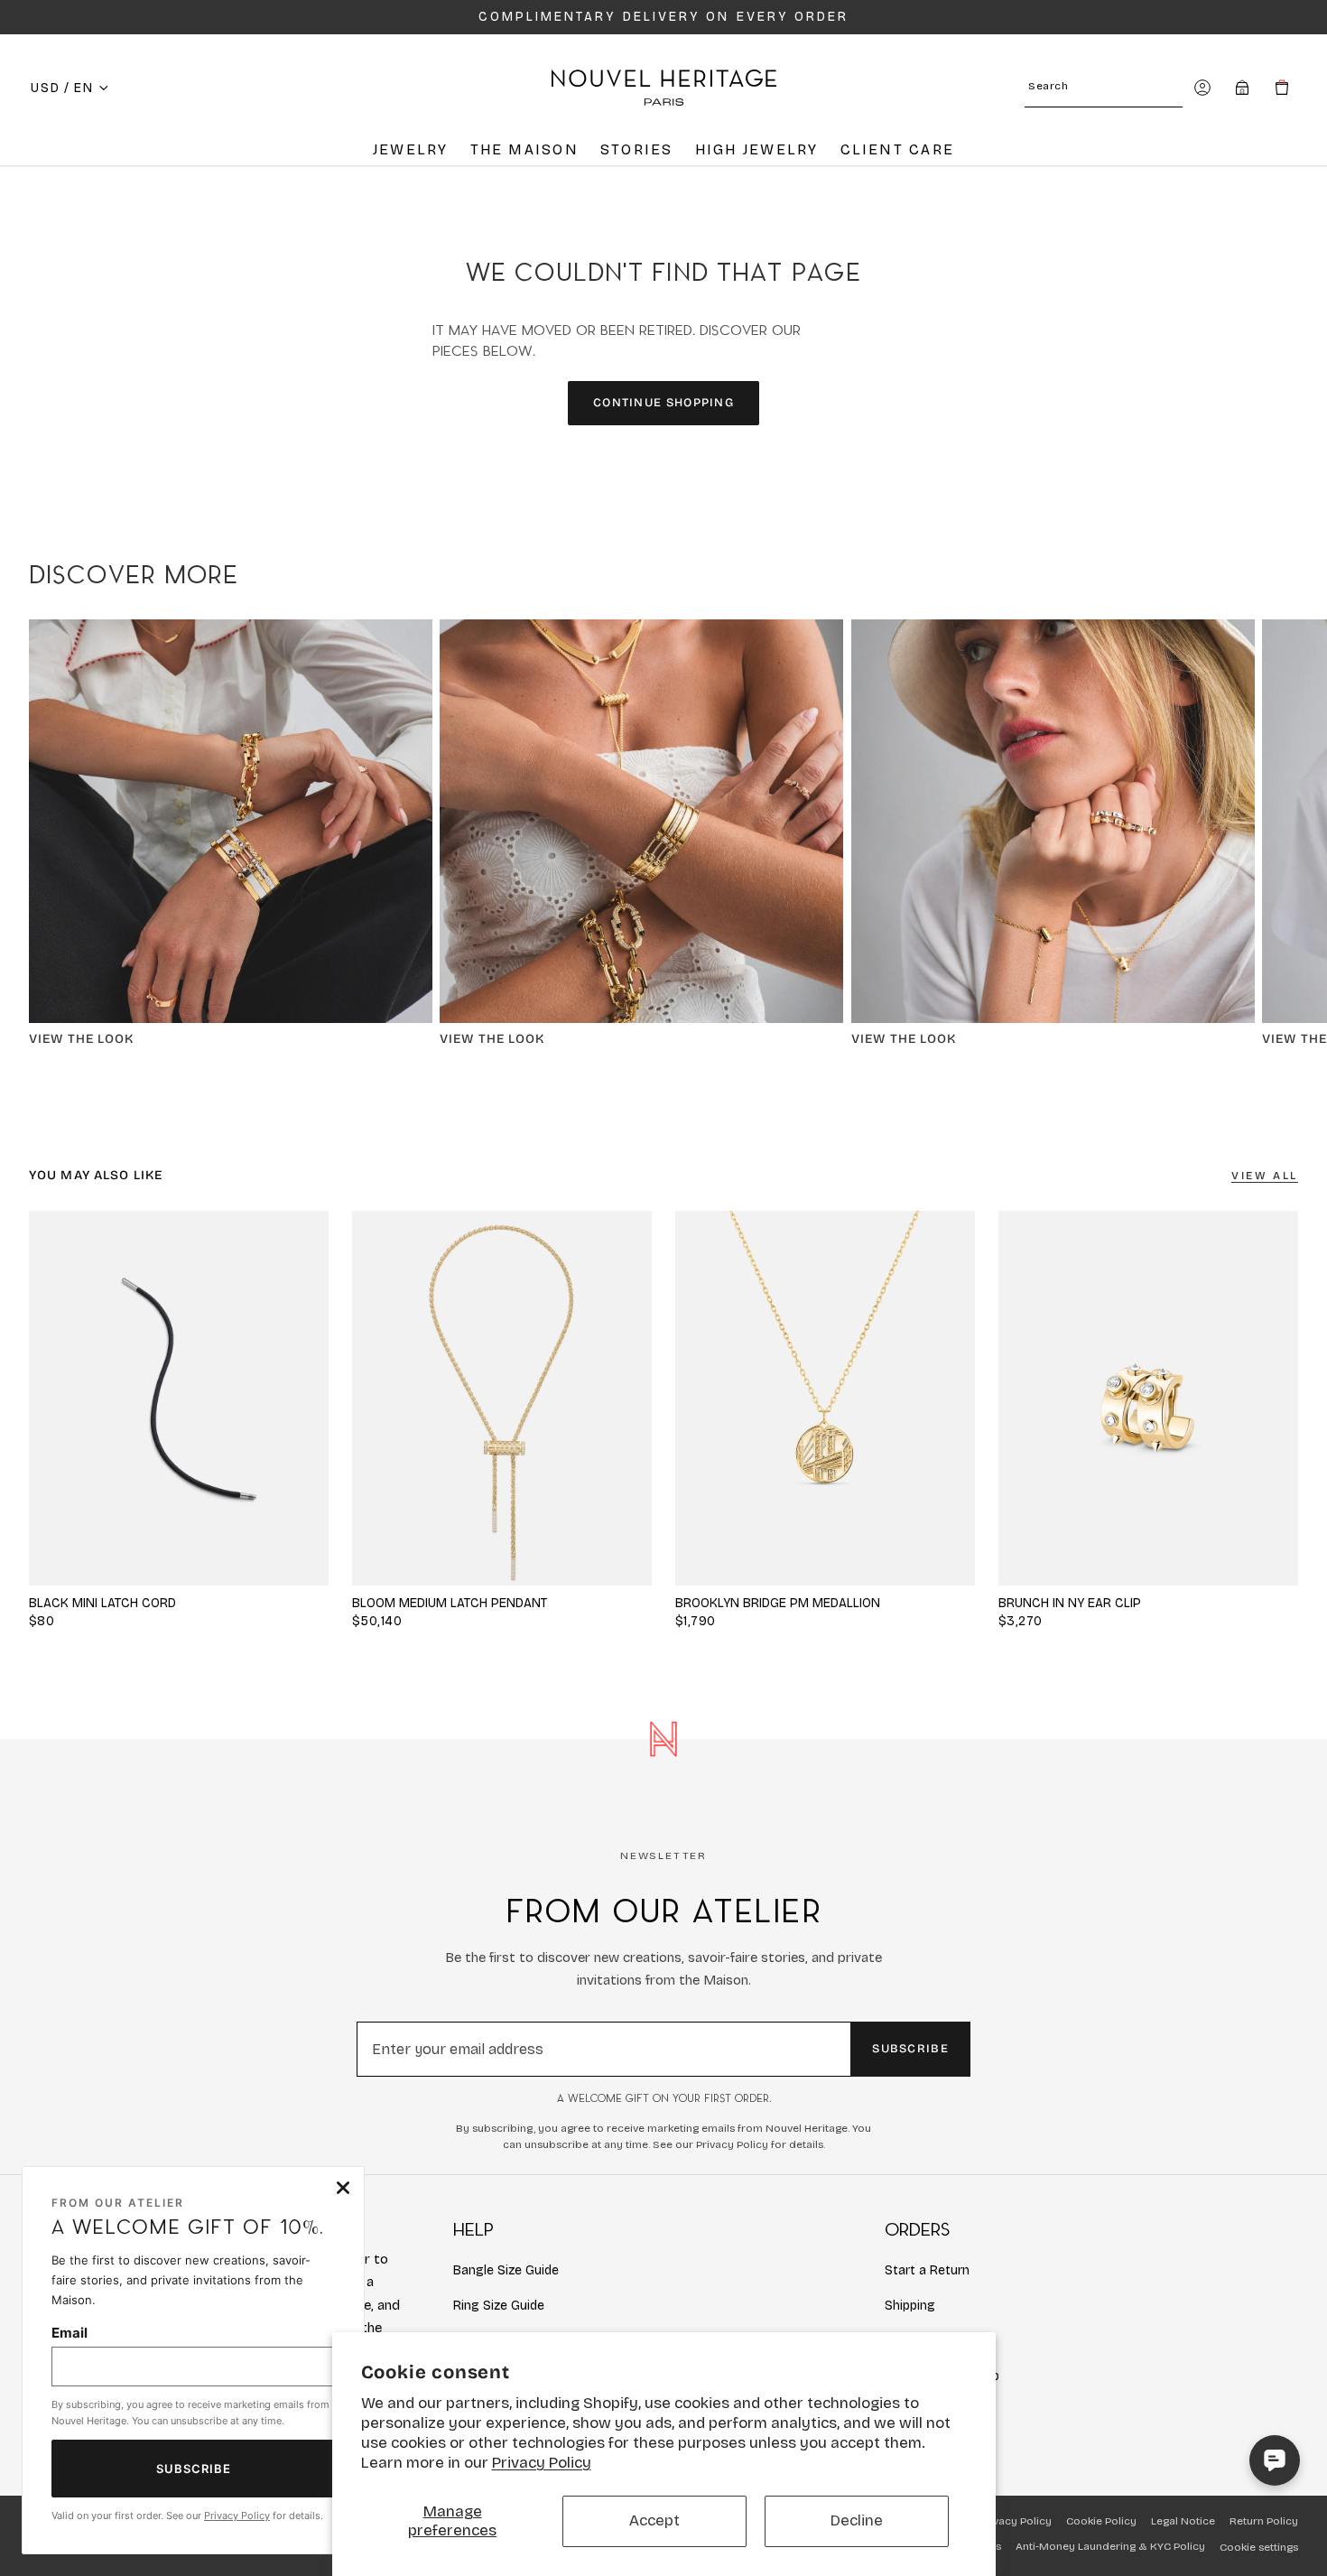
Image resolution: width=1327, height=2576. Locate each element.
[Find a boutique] (1242, 88)
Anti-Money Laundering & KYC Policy (1110, 2546)
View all (1265, 1176)
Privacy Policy (542, 2463)
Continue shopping (663, 403)
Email (70, 2333)
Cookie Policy (1101, 2521)
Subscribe (910, 2049)
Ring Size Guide (499, 2306)
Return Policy (1264, 2521)
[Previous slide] (383, 1398)
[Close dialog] (343, 2188)
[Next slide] (1278, 841)
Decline (857, 2520)
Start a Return (927, 2270)
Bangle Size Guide (506, 2270)
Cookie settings (1259, 2547)
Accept (654, 2520)
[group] (502, 1398)
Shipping (910, 2306)
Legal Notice (1183, 2521)
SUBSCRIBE (194, 2469)
